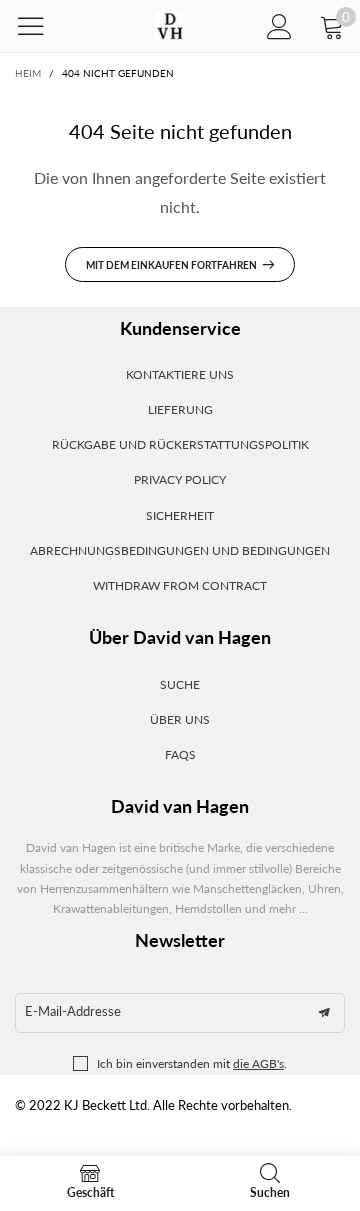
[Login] (279, 26)
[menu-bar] (43, 26)
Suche (180, 684)
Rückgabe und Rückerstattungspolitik (180, 444)
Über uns (180, 719)
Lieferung (180, 409)
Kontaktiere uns (180, 374)
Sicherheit (180, 515)
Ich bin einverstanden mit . (192, 1063)
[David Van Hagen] (169, 26)
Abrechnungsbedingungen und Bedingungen (180, 550)
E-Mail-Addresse (73, 1011)
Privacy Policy (180, 479)
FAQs (180, 754)
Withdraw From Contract (180, 585)
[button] (324, 1013)
